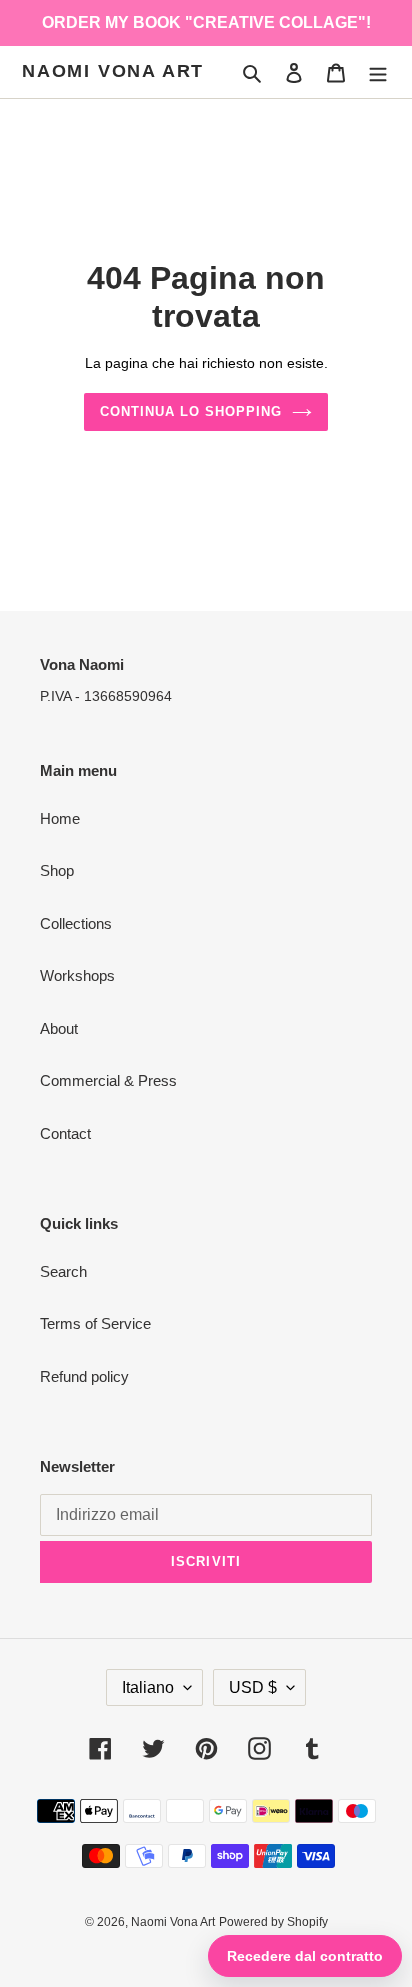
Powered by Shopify (273, 1922)
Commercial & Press (108, 1080)
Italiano (148, 1687)
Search (63, 1271)
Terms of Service (95, 1323)
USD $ (253, 1687)
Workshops (77, 975)
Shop (57, 870)
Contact (65, 1133)
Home (60, 818)
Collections (76, 923)
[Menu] (378, 72)
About (59, 1028)
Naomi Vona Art (113, 71)
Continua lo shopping (191, 411)
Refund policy (84, 1376)
